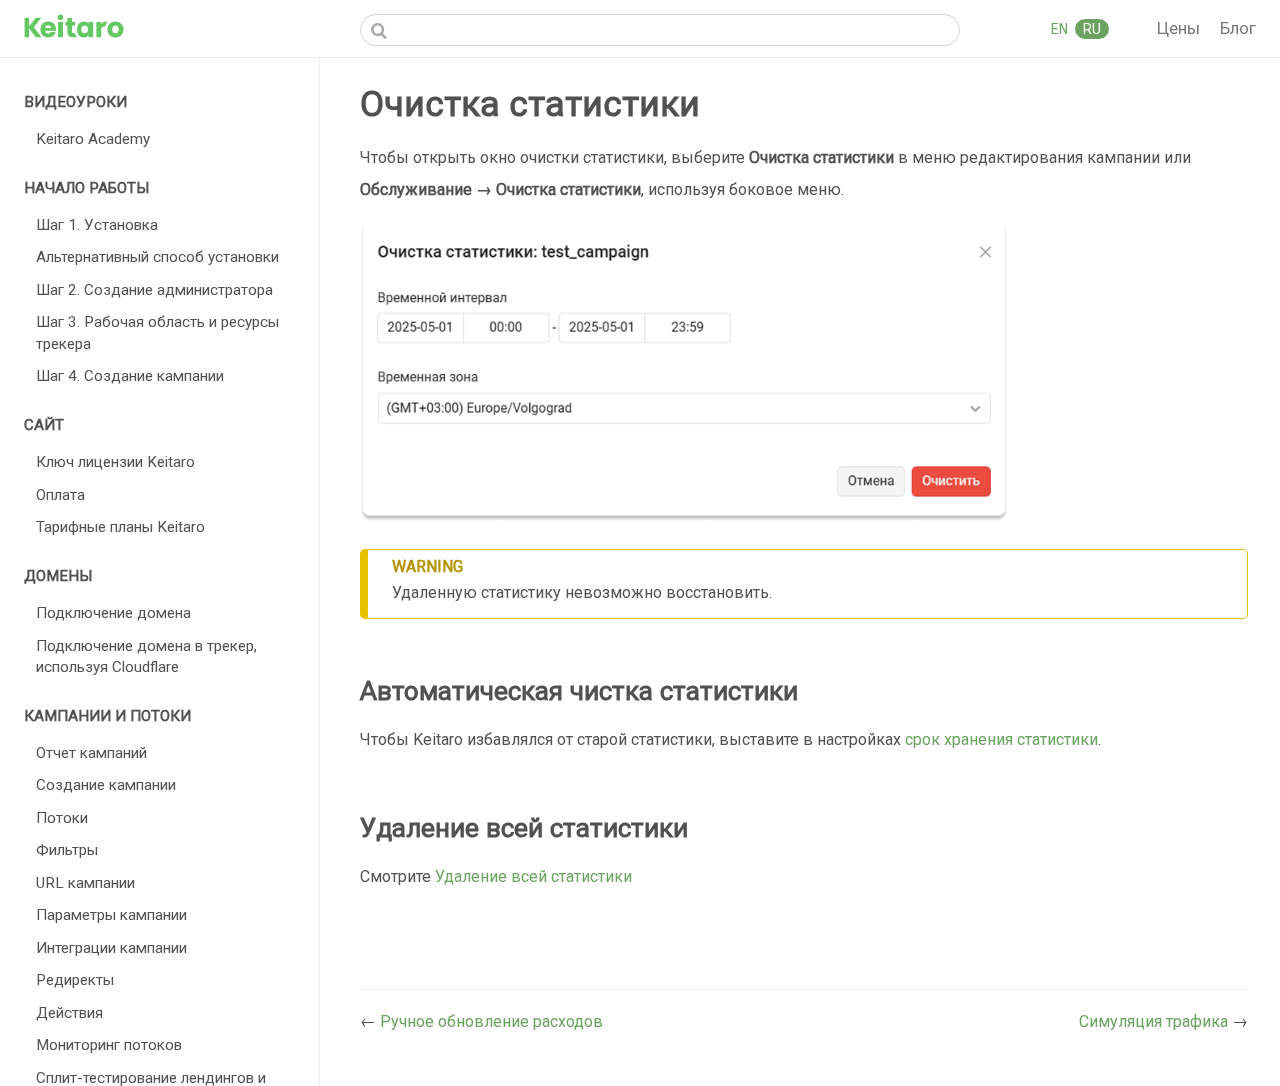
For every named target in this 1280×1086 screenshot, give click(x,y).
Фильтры (67, 850)
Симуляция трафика (1155, 1021)
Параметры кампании (111, 915)
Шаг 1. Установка (97, 225)
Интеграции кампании (111, 948)
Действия (69, 1013)
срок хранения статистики (1001, 739)
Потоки (62, 818)
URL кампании (85, 883)
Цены (1180, 28)
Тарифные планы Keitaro (120, 527)
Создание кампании (106, 785)
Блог (1238, 28)
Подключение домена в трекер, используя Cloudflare (146, 656)
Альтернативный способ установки (157, 257)
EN (1061, 29)
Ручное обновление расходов (491, 1021)
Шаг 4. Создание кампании (130, 376)
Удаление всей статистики (533, 876)
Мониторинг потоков (109, 1045)
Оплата (60, 495)
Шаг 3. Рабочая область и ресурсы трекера (157, 332)
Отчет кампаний (91, 753)
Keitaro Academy (93, 139)
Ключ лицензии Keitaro (115, 462)
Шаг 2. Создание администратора (154, 290)
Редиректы (75, 980)
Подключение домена (113, 613)
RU (1092, 29)
